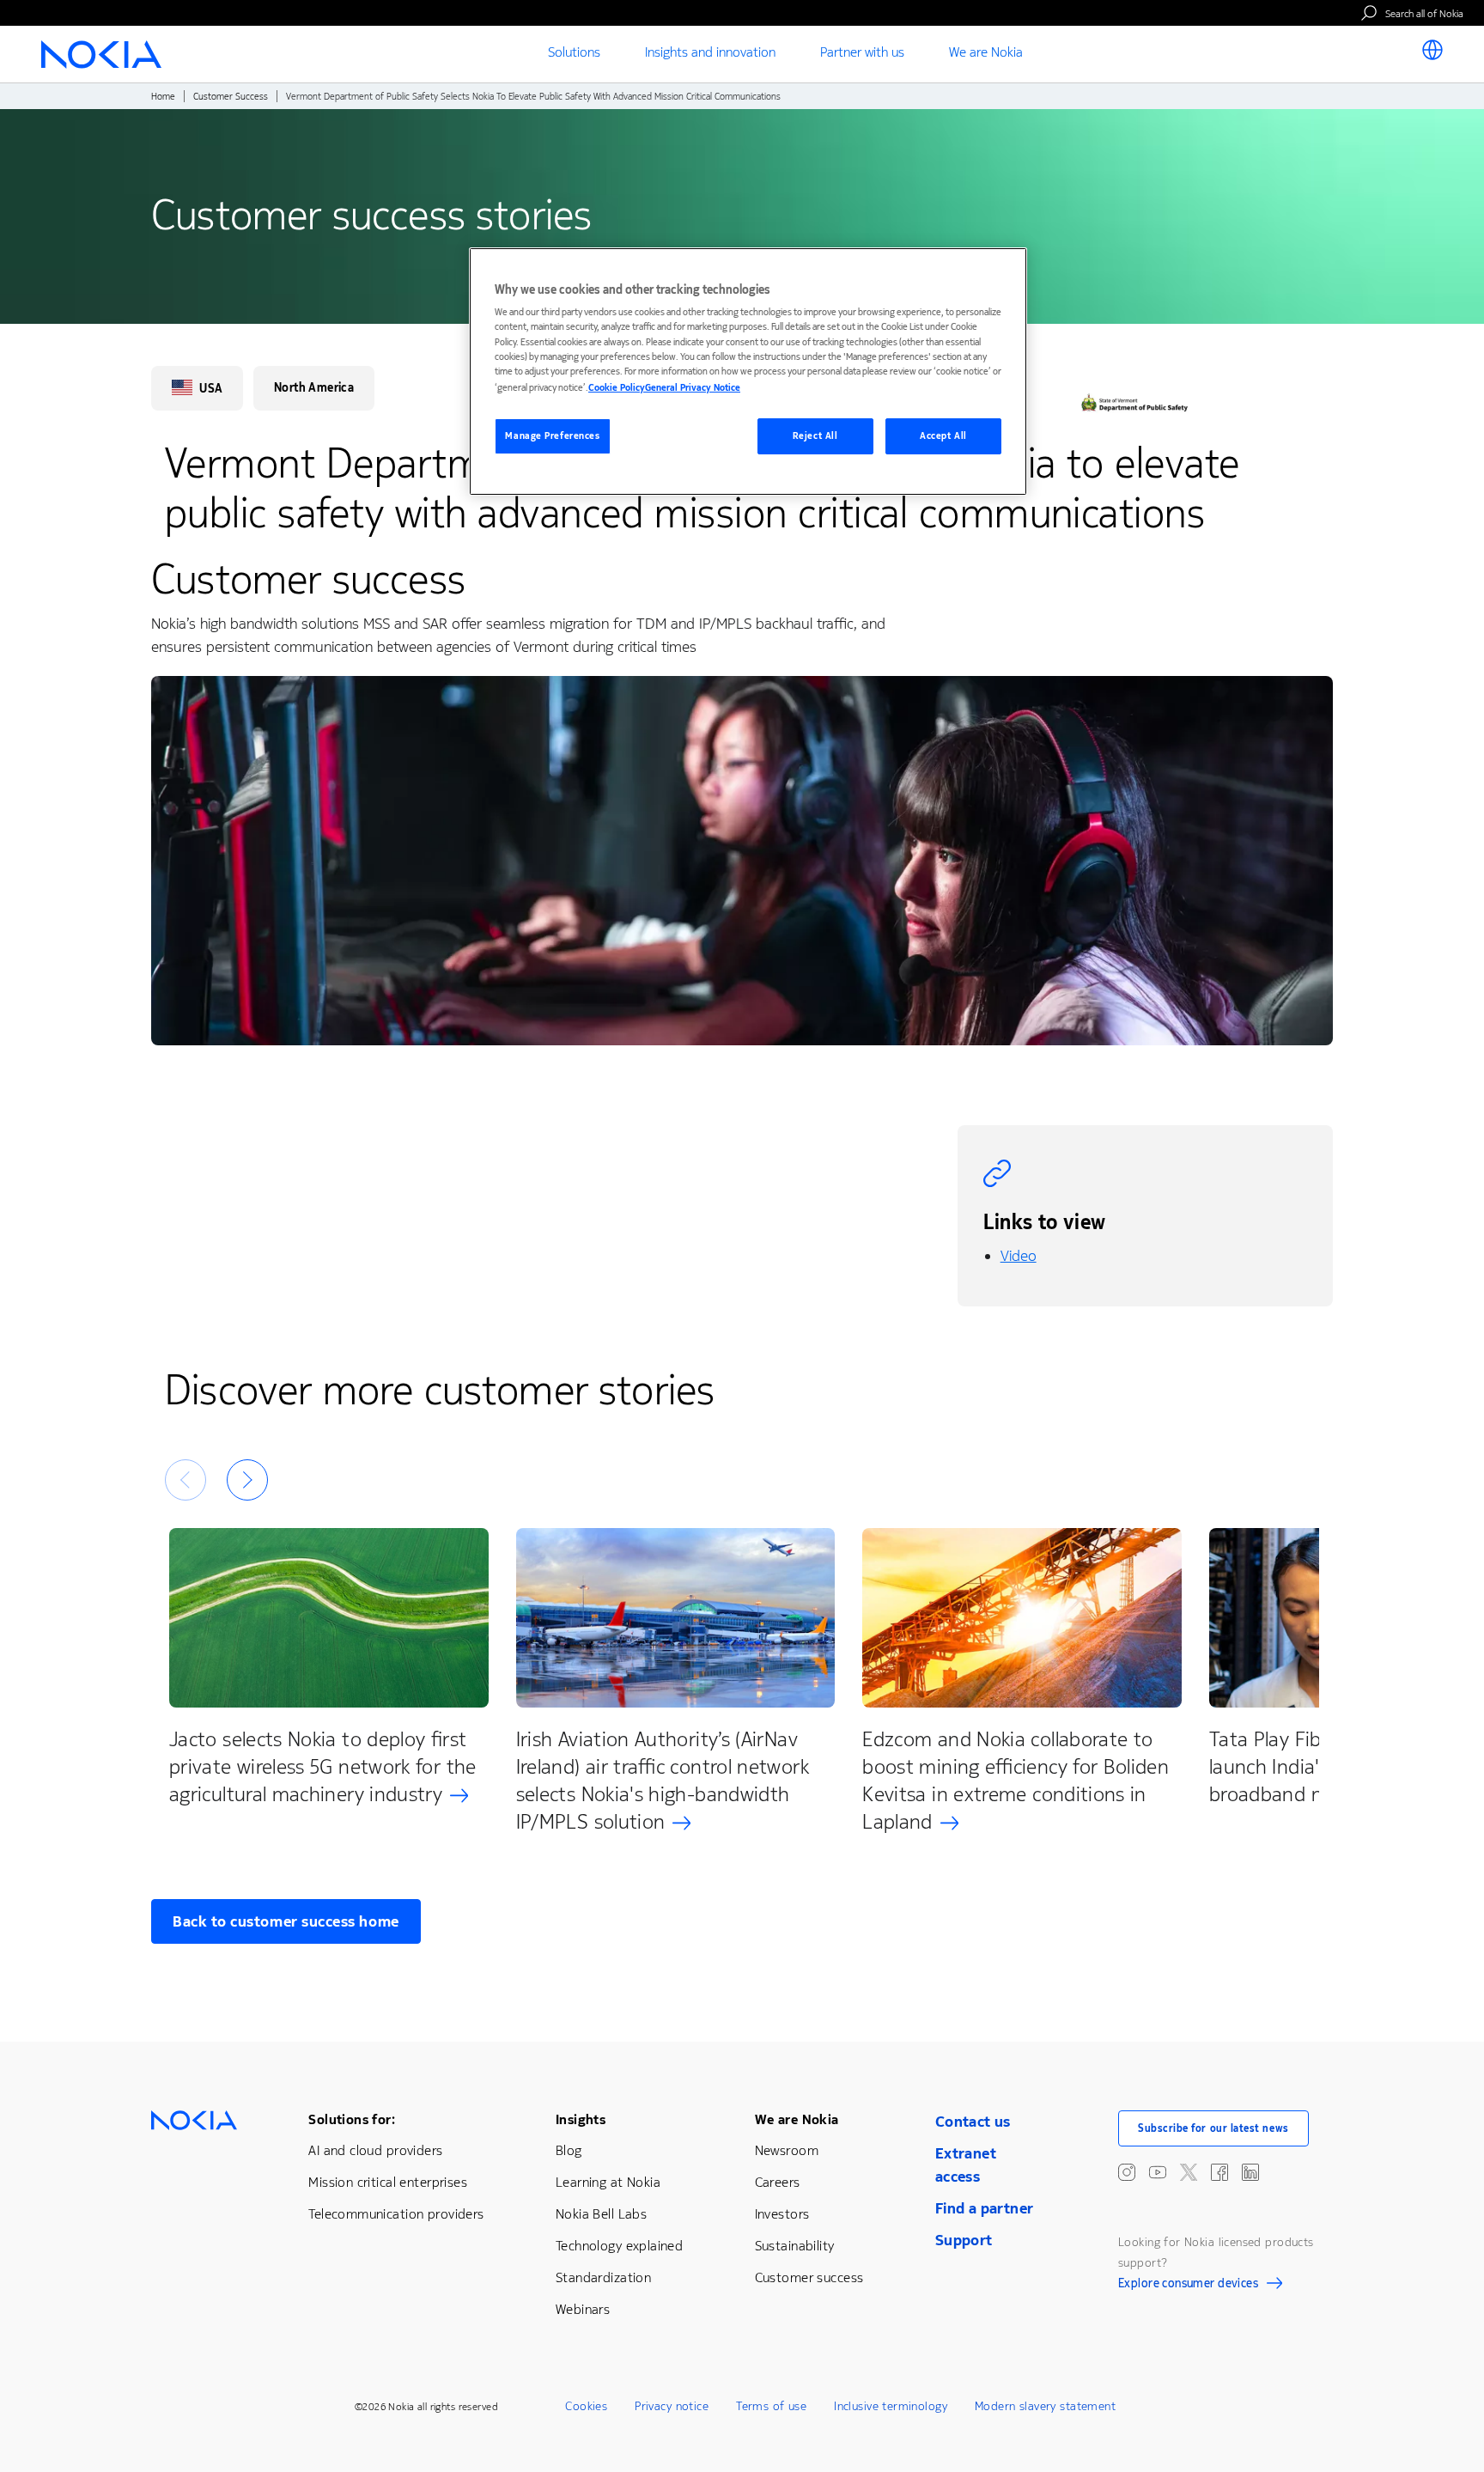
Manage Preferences (552, 436)
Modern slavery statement (1045, 2406)
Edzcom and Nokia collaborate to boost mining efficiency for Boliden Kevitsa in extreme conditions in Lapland (1016, 1781)
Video (1019, 1256)
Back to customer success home (286, 1921)
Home (163, 97)
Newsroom (787, 2150)
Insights (581, 2119)
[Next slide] (247, 1480)
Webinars (583, 2309)
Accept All (943, 436)
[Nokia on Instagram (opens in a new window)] (1127, 2172)
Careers (778, 2182)
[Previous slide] (185, 1480)
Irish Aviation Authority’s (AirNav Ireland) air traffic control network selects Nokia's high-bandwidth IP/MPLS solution (663, 1781)
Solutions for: (352, 2119)
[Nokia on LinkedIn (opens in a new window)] (1250, 2172)
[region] (748, 371)
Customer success (809, 2277)
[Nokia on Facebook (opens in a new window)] (1219, 2172)
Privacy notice (672, 2406)
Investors (782, 2214)
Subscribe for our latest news (1213, 2128)
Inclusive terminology (891, 2406)
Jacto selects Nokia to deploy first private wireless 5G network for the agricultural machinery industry (323, 1767)
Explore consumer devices (1188, 2286)
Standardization (603, 2277)
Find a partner (985, 2208)
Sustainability (795, 2246)
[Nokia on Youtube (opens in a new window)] (1158, 2172)
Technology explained (619, 2246)
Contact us (973, 2122)
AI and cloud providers (375, 2150)
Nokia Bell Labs (601, 2214)
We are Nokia (797, 2119)
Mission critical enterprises (388, 2182)
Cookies (586, 2406)
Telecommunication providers (396, 2214)
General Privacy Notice (693, 388)
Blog (569, 2150)
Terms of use (771, 2406)
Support (964, 2240)
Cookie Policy (617, 388)
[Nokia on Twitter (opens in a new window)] (1189, 2172)
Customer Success (231, 97)
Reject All (815, 436)
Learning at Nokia (608, 2182)
